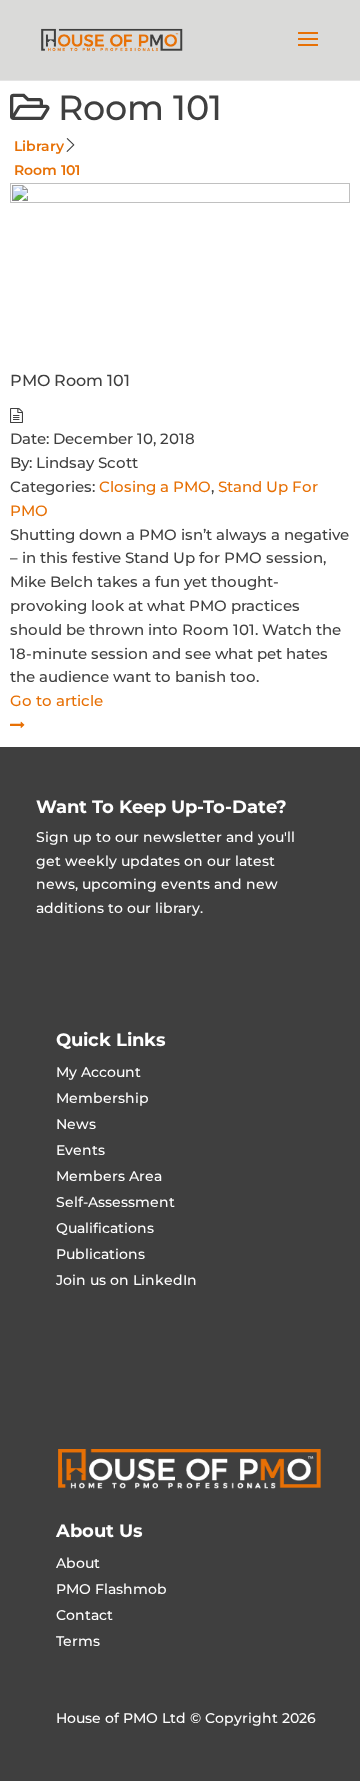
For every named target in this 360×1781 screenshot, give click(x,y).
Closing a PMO (155, 486)
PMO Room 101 (70, 380)
